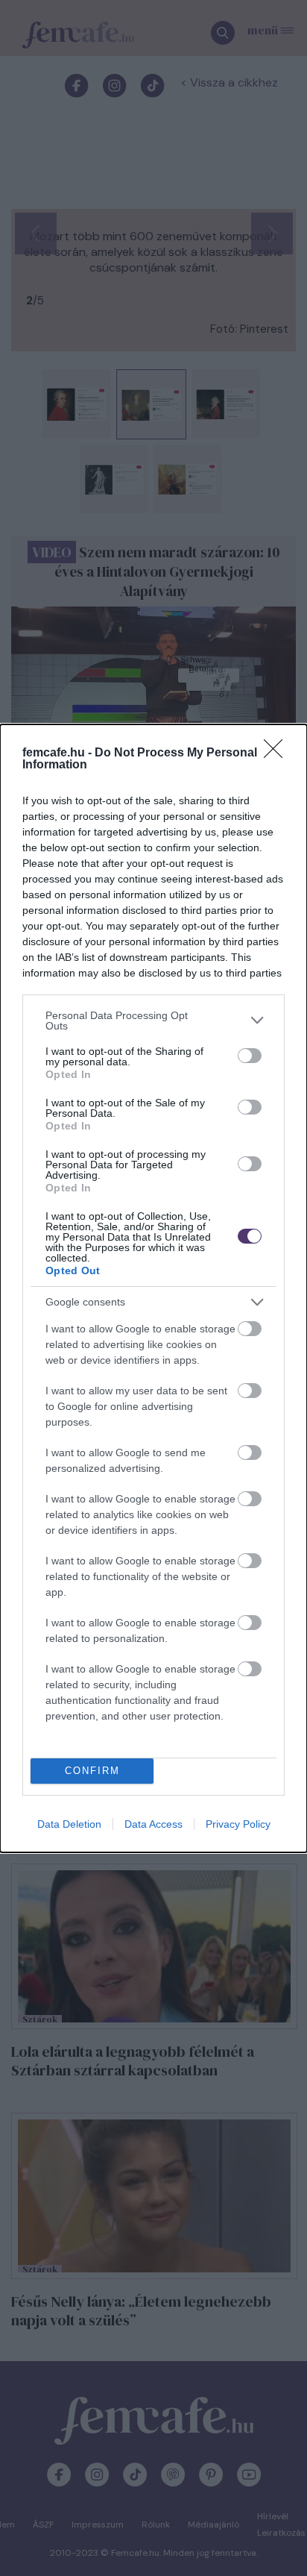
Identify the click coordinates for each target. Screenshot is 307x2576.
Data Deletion (69, 1824)
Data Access (153, 1824)
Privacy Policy (238, 1824)
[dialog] (153, 1288)
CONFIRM (92, 1771)
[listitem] (153, 1021)
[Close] (278, 753)
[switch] (250, 1056)
